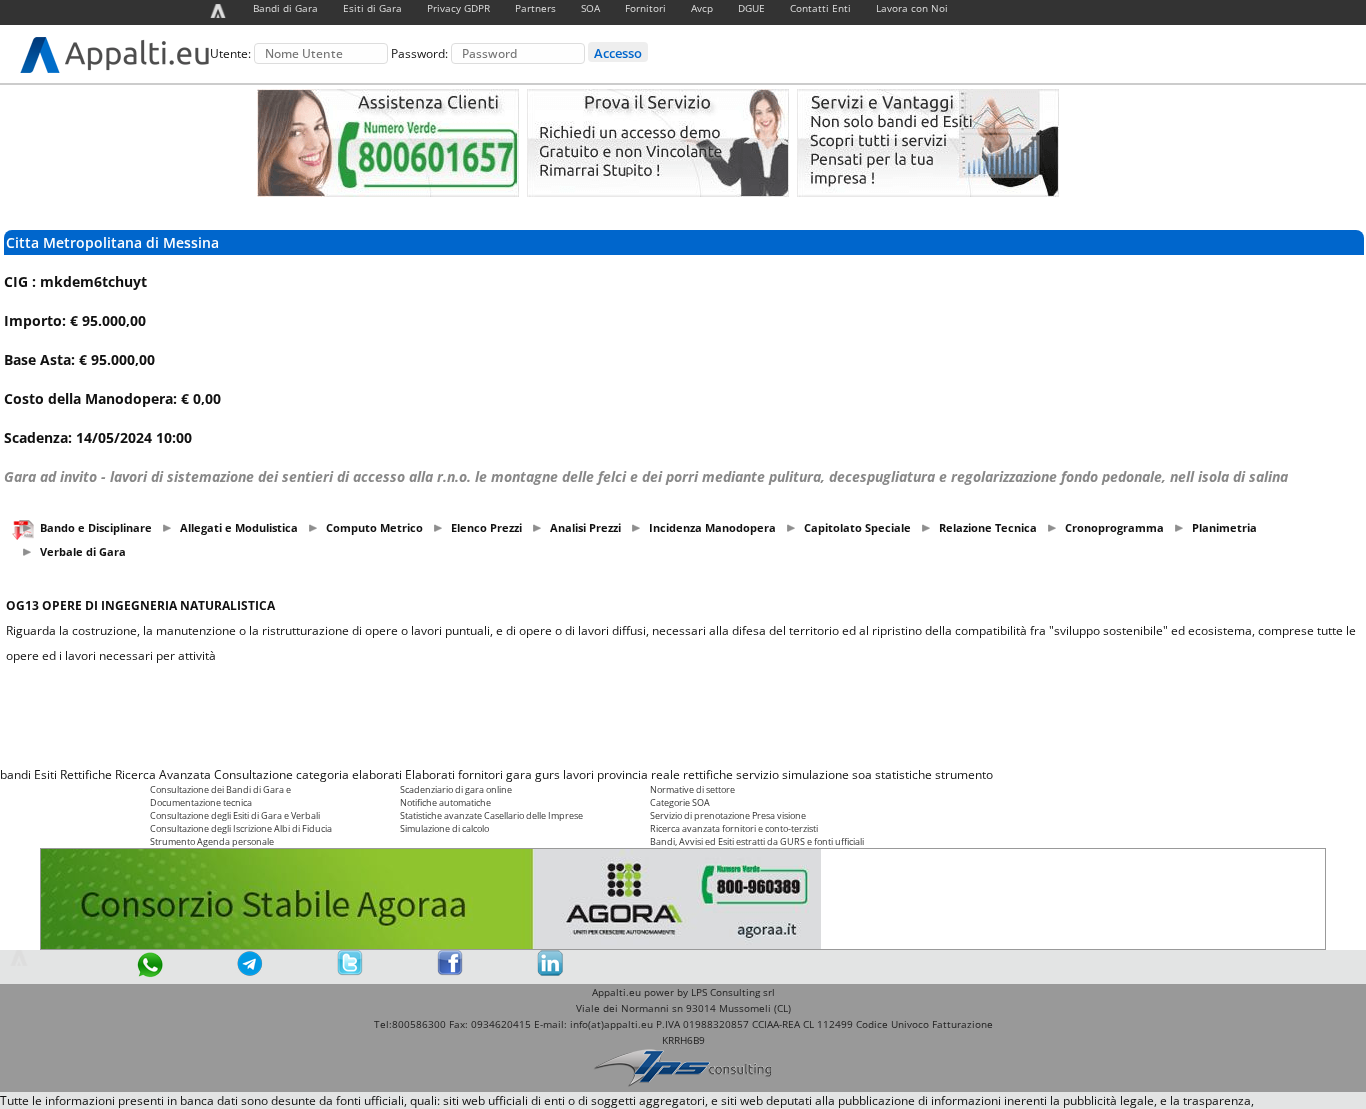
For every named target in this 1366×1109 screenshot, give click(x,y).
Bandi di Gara (285, 8)
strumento (964, 774)
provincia (622, 774)
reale (665, 774)
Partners (535, 8)
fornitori (480, 774)
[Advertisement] (683, 715)
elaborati (377, 774)
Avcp (702, 8)
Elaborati (430, 774)
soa (862, 774)
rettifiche (708, 774)
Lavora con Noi (912, 8)
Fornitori (645, 8)
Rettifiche (86, 774)
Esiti (45, 774)
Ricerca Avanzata (163, 774)
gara (519, 774)
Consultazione (253, 774)
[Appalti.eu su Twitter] (350, 971)
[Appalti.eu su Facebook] (450, 971)
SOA (590, 8)
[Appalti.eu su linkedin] (550, 971)
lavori (578, 774)
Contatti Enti (820, 8)
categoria (322, 774)
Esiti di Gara (372, 8)
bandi (15, 774)
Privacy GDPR (458, 8)
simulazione (815, 774)
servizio (757, 774)
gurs (547, 774)
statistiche (903, 774)
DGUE (751, 8)
